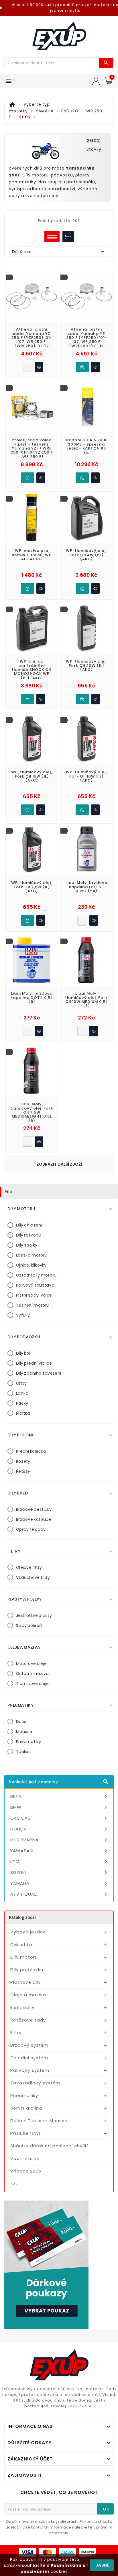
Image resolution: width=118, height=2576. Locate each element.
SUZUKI (60, 1873)
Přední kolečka (31, 1451)
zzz (14, 2184)
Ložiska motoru (32, 1255)
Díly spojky (27, 1245)
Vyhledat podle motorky (59, 1782)
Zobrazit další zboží (59, 1164)
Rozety (23, 1461)
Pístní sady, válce (34, 1295)
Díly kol (23, 1353)
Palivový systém (30, 2070)
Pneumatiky (28, 1742)
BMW (60, 1807)
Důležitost (59, 252)
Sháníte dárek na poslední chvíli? (50, 2146)
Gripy (21, 1383)
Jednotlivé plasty (34, 1615)
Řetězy (23, 1471)
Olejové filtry (29, 1567)
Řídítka (23, 1413)
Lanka (22, 1393)
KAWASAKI (60, 1851)
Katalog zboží (22, 1917)
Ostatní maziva (32, 1673)
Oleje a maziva (28, 1995)
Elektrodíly (22, 2007)
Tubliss (23, 1752)
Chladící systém (29, 2058)
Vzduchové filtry (33, 1577)
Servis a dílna (26, 2108)
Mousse (24, 1732)
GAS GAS (60, 1818)
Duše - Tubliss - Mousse (39, 2121)
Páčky (22, 1403)
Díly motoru (24, 1957)
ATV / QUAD (60, 1894)
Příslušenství (25, 2133)
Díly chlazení (29, 1225)
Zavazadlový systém (35, 2083)
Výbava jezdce (28, 1932)
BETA (60, 1796)
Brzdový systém (29, 2045)
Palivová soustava (35, 1285)
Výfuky (23, 1315)
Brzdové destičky (34, 1509)
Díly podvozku (27, 1970)
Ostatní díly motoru (36, 1275)
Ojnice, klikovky (31, 1265)
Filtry (16, 2033)
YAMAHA (60, 1883)
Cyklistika (21, 1944)
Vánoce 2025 (26, 2171)
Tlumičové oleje (33, 1683)
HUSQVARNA (60, 1840)
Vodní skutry (25, 2158)
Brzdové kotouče (34, 1519)
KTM (60, 1862)
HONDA (60, 1829)
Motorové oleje (31, 1663)
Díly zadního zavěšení (39, 1373)
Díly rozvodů (29, 1235)
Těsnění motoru (33, 1305)
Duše (21, 1722)
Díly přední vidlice (34, 1363)
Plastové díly (25, 1982)
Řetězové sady (28, 2020)
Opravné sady (31, 1529)
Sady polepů (29, 1625)
